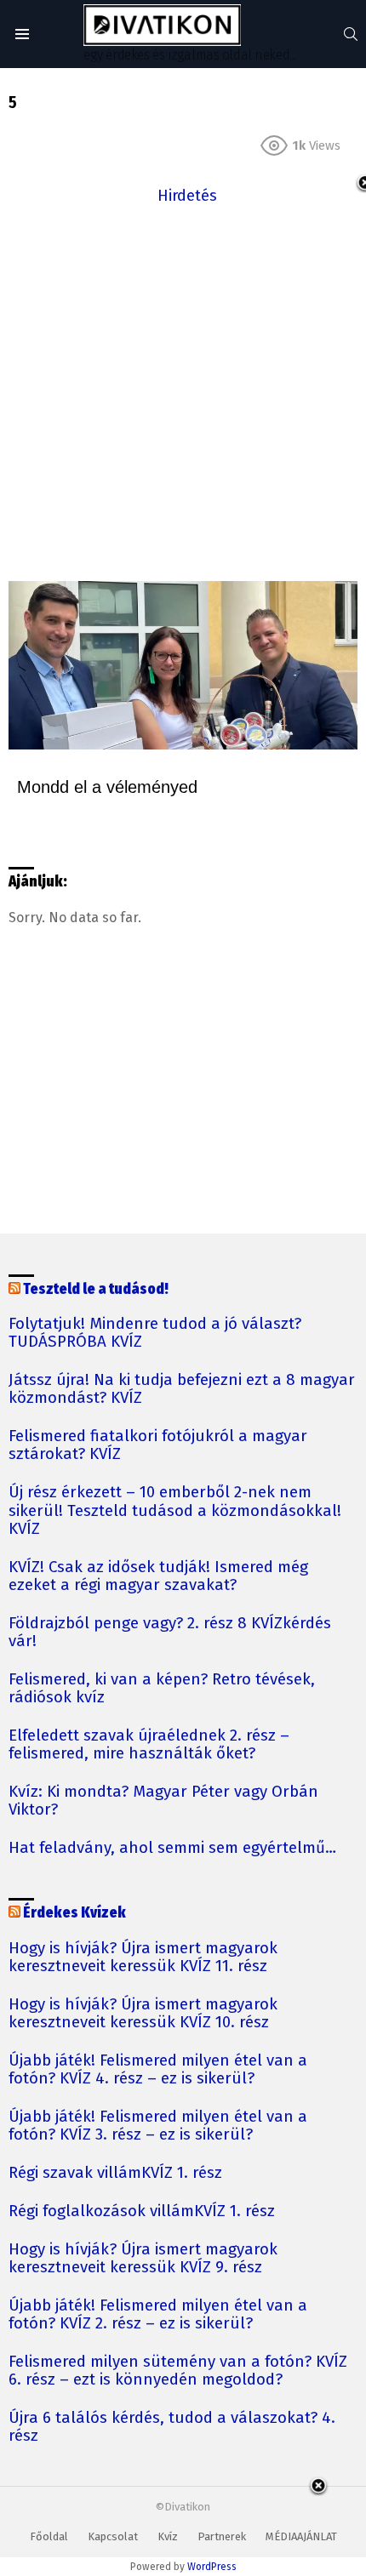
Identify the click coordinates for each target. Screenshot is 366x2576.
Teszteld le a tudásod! (96, 1289)
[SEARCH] (351, 34)
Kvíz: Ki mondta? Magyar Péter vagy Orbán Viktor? (163, 1801)
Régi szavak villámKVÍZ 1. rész (115, 2173)
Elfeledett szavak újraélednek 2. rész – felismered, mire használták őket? (149, 1745)
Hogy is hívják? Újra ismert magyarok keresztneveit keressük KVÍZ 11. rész (143, 1958)
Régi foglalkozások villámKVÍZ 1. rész (142, 2211)
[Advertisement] (183, 391)
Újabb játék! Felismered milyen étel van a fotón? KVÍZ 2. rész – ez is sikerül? (158, 2315)
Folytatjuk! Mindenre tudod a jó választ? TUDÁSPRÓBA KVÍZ (155, 1333)
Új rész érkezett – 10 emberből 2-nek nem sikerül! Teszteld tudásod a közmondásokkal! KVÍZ (175, 1510)
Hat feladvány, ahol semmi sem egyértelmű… (172, 1848)
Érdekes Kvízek (74, 1913)
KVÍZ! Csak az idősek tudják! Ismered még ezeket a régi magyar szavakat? (158, 1576)
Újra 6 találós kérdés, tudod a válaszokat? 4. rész (172, 2427)
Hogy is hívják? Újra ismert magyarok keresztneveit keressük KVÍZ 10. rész (143, 2014)
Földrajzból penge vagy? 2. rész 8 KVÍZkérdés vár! (170, 1633)
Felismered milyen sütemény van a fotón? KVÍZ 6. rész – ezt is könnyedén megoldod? (178, 2371)
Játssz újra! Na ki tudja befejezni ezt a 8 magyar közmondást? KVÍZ (182, 1389)
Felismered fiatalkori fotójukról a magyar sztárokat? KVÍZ (158, 1445)
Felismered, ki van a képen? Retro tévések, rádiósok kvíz (162, 1689)
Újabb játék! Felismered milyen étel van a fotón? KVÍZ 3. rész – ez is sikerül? (158, 2126)
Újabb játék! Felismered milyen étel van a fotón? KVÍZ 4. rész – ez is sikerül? (158, 2070)
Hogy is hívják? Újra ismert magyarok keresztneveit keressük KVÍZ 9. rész (143, 2259)
